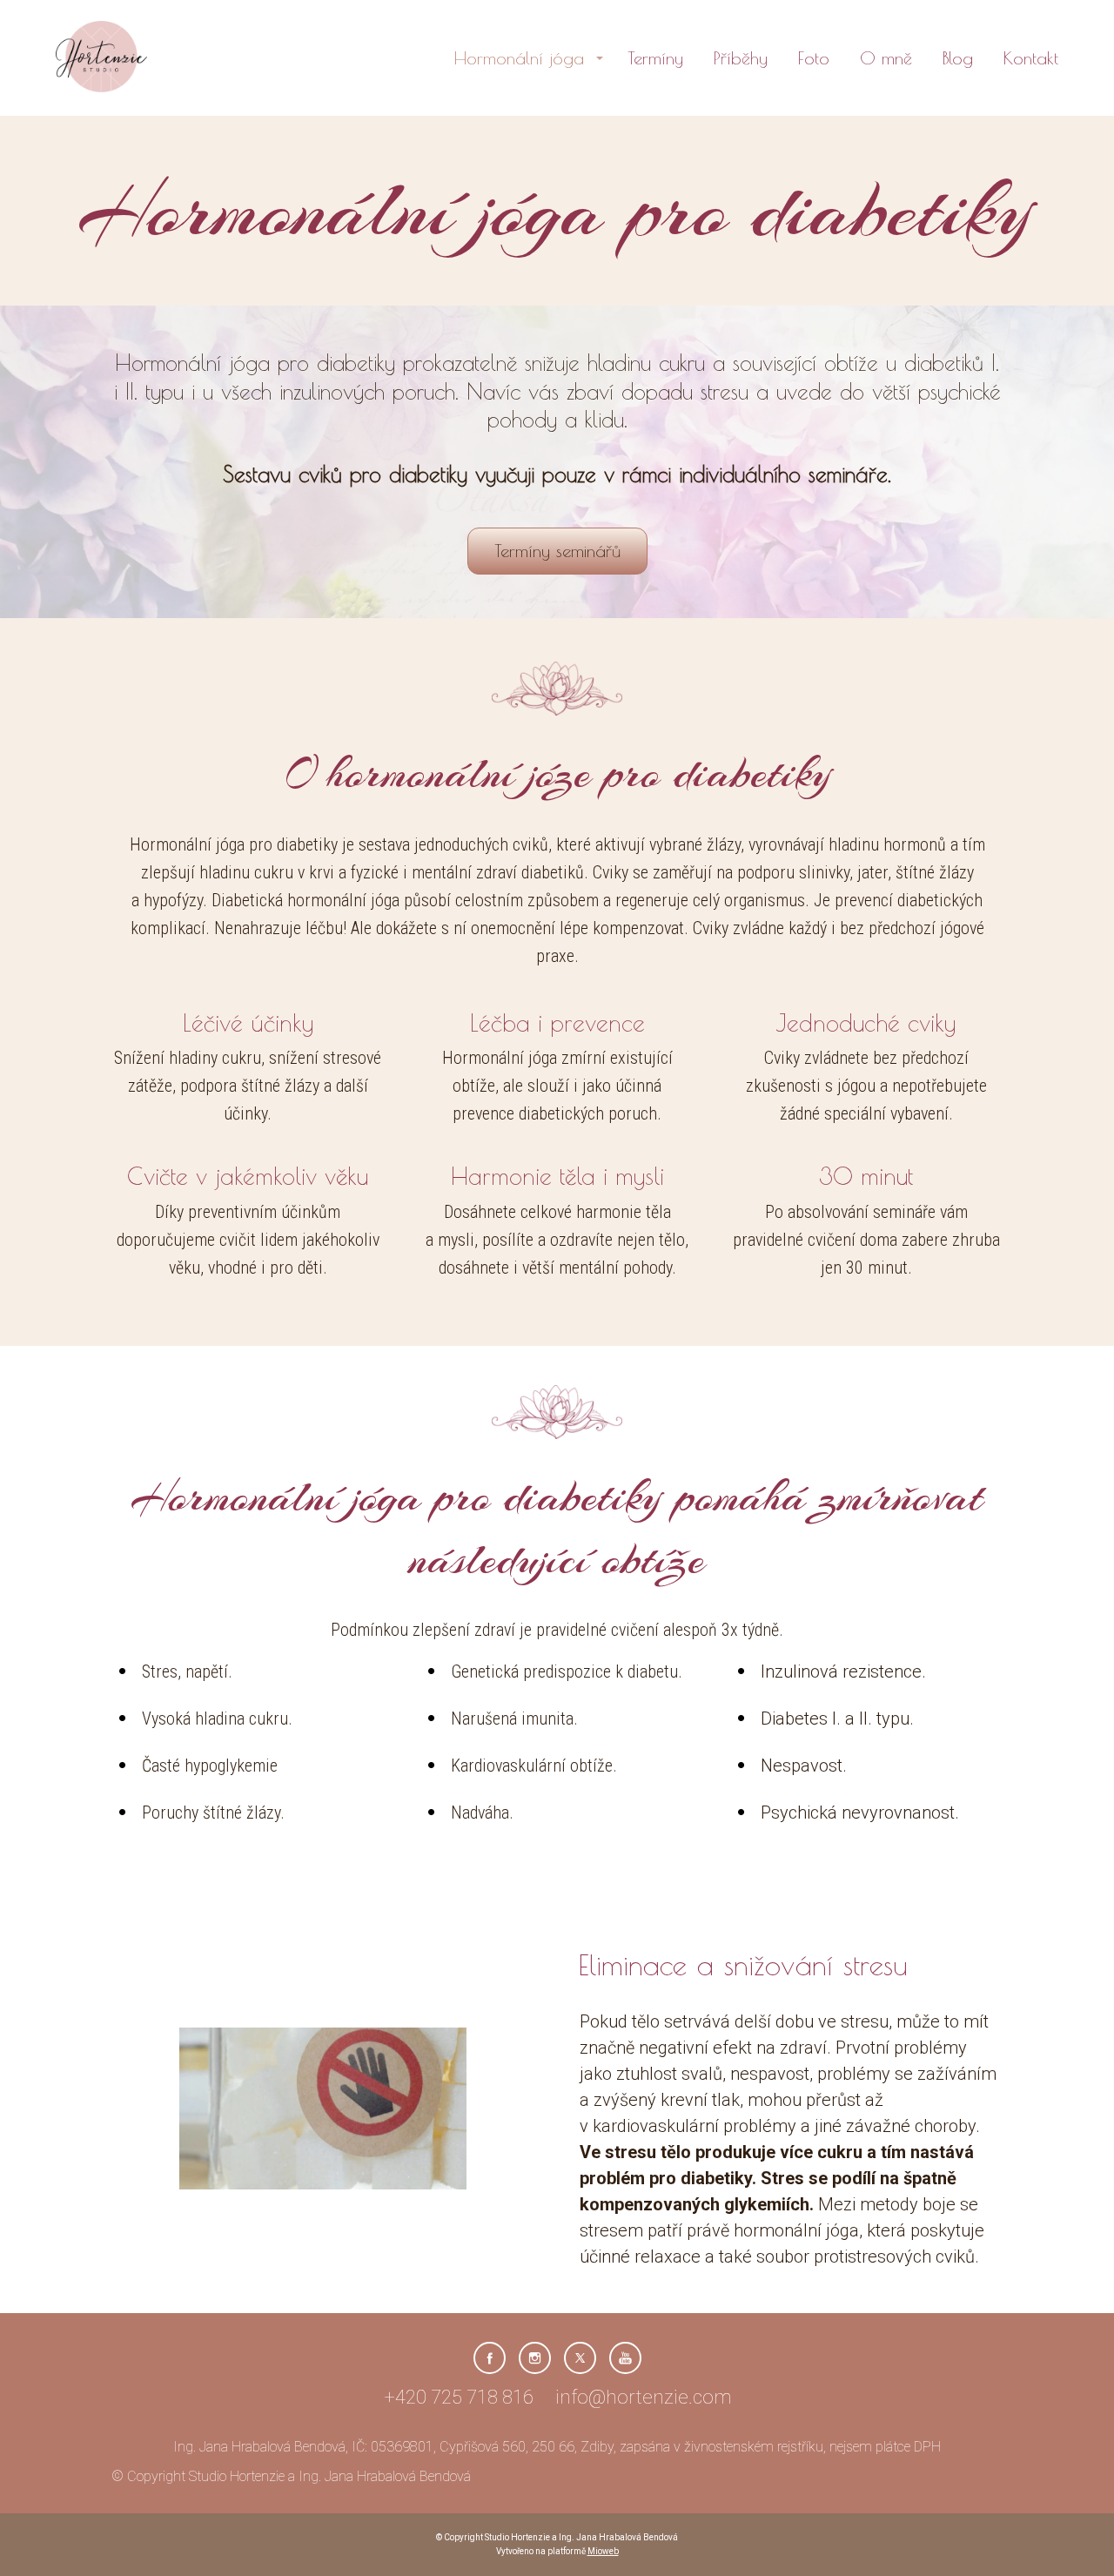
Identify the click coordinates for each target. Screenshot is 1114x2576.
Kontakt (1031, 58)
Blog (958, 58)
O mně (886, 58)
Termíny (655, 58)
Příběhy (741, 58)
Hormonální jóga (519, 58)
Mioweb (603, 2551)
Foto (814, 58)
